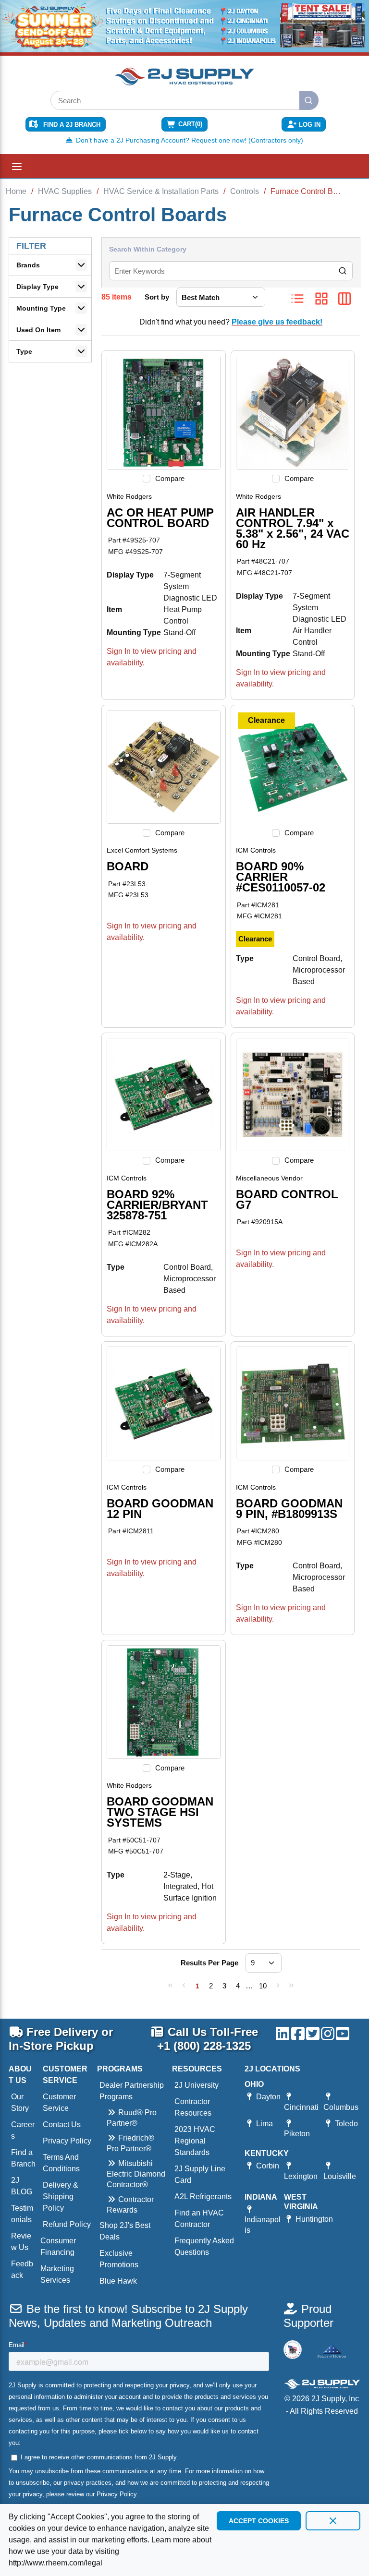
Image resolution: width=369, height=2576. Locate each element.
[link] (171, 1985)
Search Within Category (148, 249)
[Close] (333, 2521)
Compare (170, 478)
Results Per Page (209, 1963)
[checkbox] (147, 479)
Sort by (157, 297)
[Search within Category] (343, 271)
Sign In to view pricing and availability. (152, 657)
